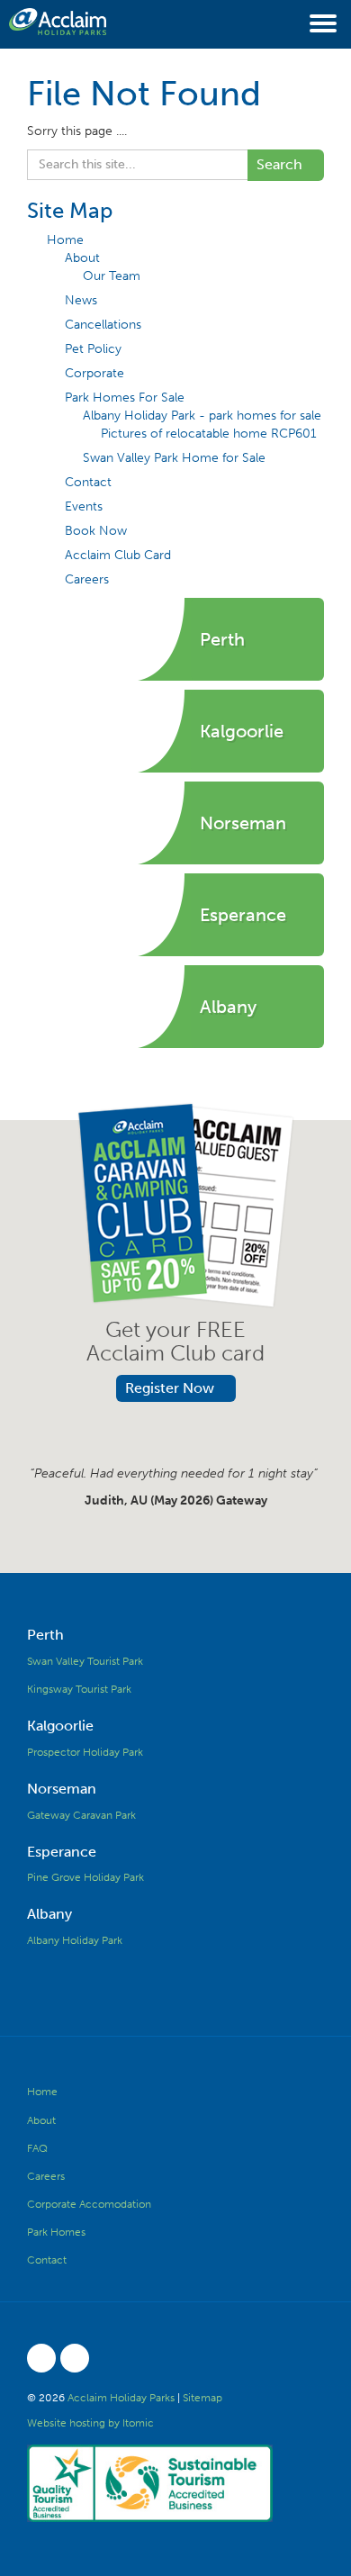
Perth (45, 1635)
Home (65, 240)
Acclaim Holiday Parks (121, 2398)
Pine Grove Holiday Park (85, 1877)
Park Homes (56, 2232)
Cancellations (103, 325)
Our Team (112, 276)
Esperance (62, 1852)
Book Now (96, 531)
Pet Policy (93, 349)
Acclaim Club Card (118, 555)
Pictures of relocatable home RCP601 (209, 434)
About (82, 258)
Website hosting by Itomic (90, 2423)
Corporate (94, 373)
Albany (49, 1914)
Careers (87, 579)
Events (84, 506)
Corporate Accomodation (89, 2204)
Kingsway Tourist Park (79, 1689)
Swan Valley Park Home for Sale (174, 458)
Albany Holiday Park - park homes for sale (202, 416)
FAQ (37, 2148)
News (81, 300)
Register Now (170, 1388)
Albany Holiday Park (75, 1940)
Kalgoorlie (60, 1726)
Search (279, 164)
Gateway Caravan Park (81, 1815)
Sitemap (202, 2398)
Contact (88, 482)
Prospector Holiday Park (85, 1752)
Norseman (62, 1789)
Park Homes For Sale (125, 398)
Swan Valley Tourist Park (85, 1661)
